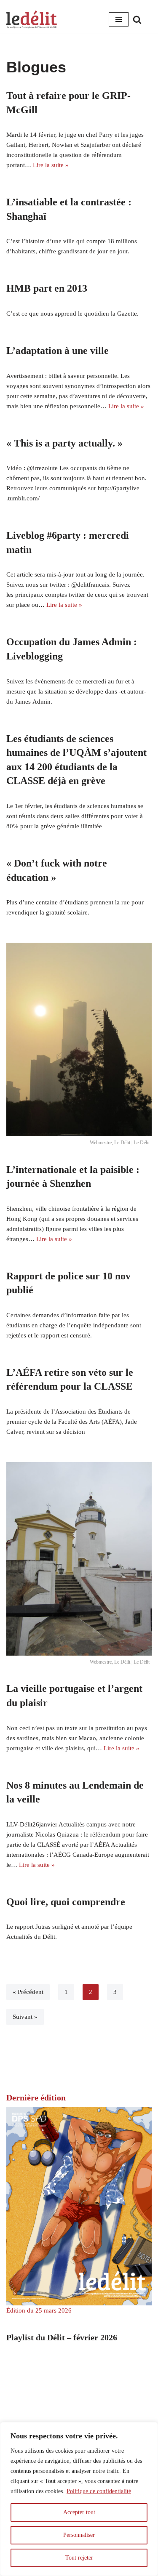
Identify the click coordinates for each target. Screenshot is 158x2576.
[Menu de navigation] (119, 19)
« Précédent (28, 1992)
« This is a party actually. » (64, 443)
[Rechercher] (137, 20)
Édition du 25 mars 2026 (39, 2310)
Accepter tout (79, 2512)
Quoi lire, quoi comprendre (66, 1902)
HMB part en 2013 (47, 288)
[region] (79, 2499)
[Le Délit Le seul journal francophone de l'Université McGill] (32, 20)
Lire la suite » (51, 165)
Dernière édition (36, 2097)
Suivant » (25, 2017)
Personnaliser (79, 2535)
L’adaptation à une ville (58, 351)
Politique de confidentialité (99, 2491)
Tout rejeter (79, 2558)
